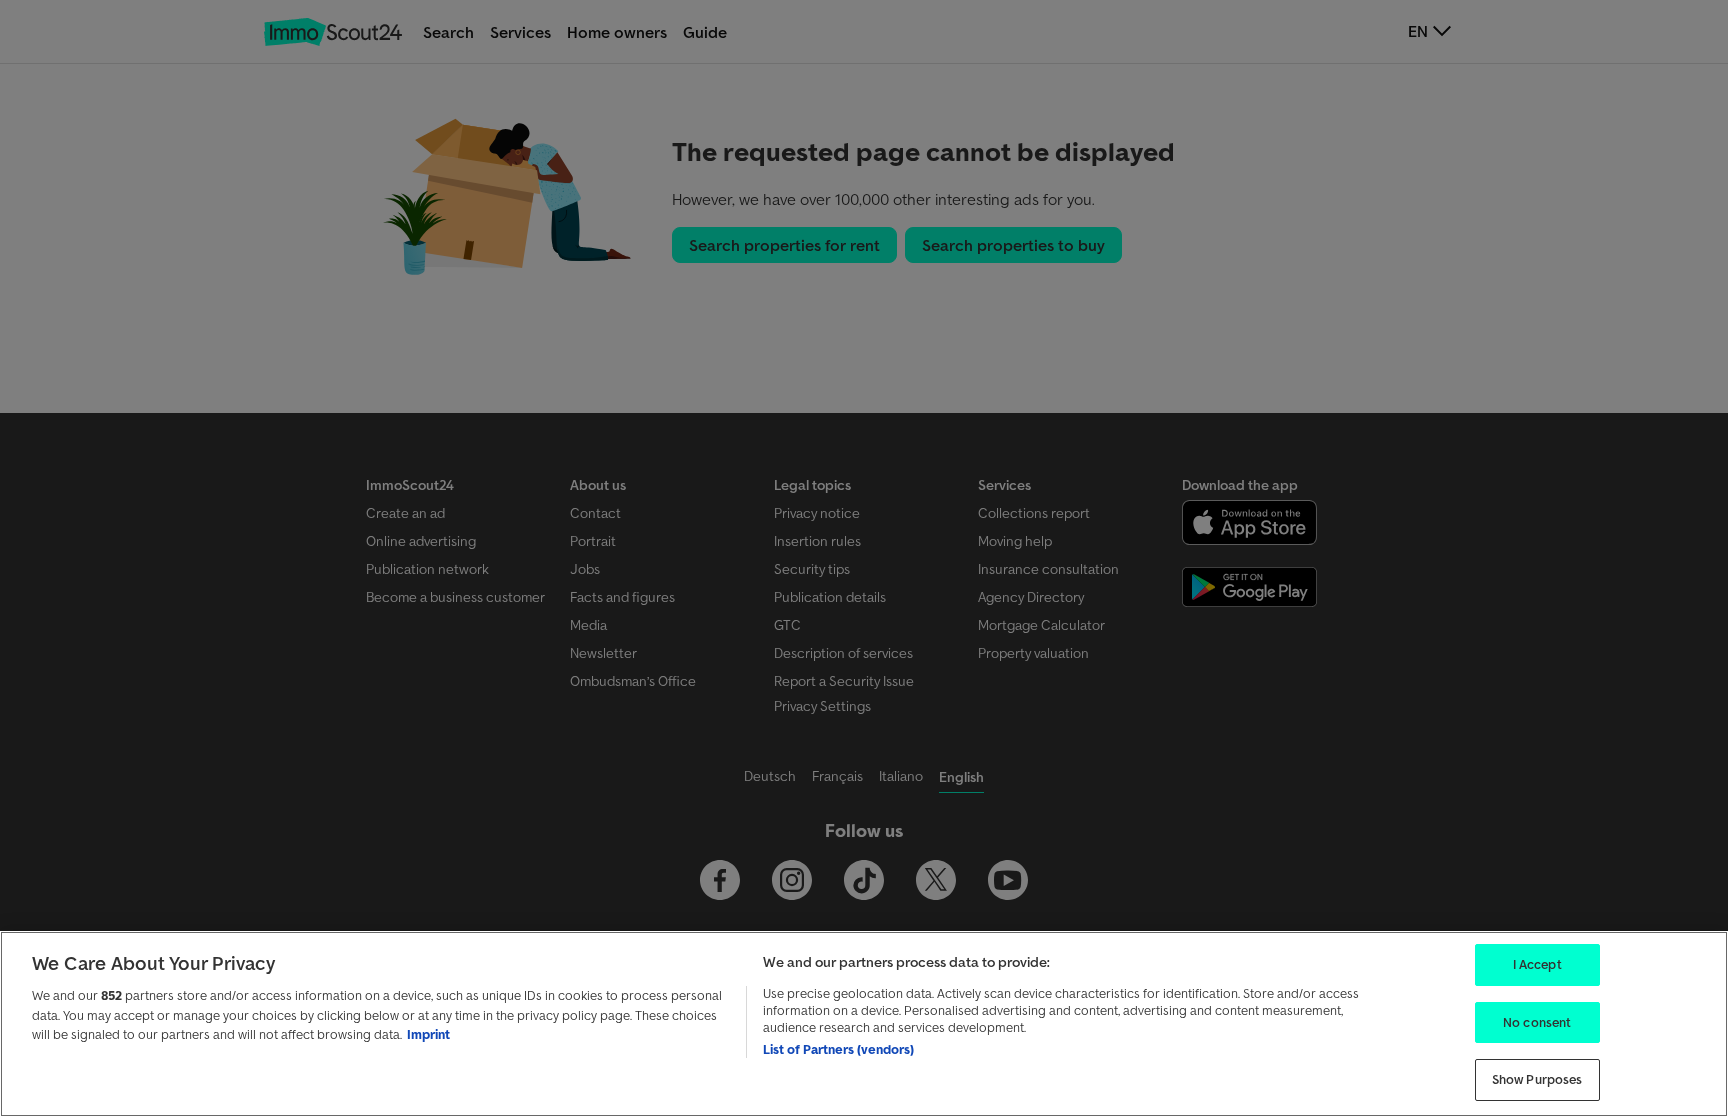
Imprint (428, 1034)
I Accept (1537, 964)
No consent (1537, 1022)
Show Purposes (1537, 1079)
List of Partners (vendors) (838, 1049)
